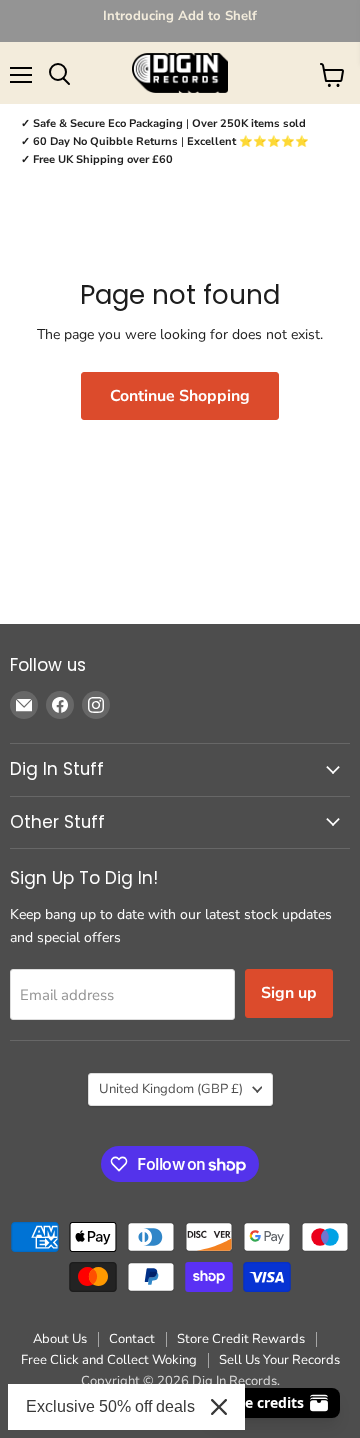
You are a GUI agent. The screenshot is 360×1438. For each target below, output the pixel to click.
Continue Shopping (180, 396)
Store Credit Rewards (241, 1339)
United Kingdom (171, 1089)
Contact (132, 1339)
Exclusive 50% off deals (110, 1406)
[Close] (219, 1407)
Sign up (289, 993)
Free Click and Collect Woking (109, 1360)
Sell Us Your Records (279, 1360)
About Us (60, 1339)
